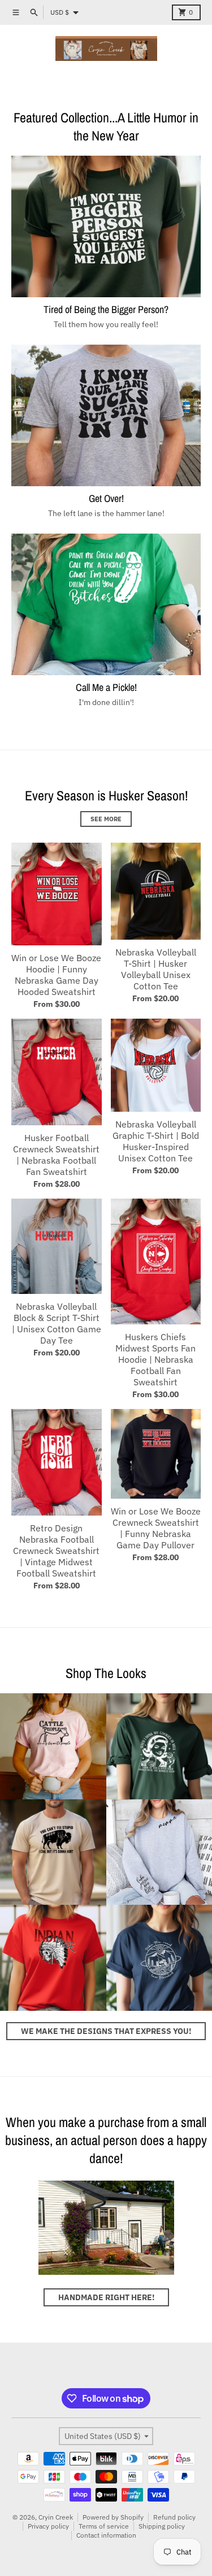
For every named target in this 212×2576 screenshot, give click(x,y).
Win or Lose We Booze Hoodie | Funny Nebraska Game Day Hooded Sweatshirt (56, 975)
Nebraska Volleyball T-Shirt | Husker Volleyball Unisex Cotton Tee (156, 969)
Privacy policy (48, 2526)
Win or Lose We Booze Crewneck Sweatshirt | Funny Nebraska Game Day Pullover (156, 1528)
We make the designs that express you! (106, 2031)
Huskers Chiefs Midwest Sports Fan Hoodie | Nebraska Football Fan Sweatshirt (155, 1359)
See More (106, 819)
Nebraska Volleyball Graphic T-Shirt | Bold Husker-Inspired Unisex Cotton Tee (156, 1141)
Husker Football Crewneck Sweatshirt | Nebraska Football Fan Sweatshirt (56, 1155)
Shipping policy (162, 2526)
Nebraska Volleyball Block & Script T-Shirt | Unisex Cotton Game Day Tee (57, 1323)
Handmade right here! (106, 2297)
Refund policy (174, 2517)
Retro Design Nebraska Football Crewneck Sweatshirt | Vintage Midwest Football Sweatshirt (56, 1551)
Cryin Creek (56, 2517)
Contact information (106, 2535)
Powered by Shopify (113, 2517)
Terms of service (104, 2526)
